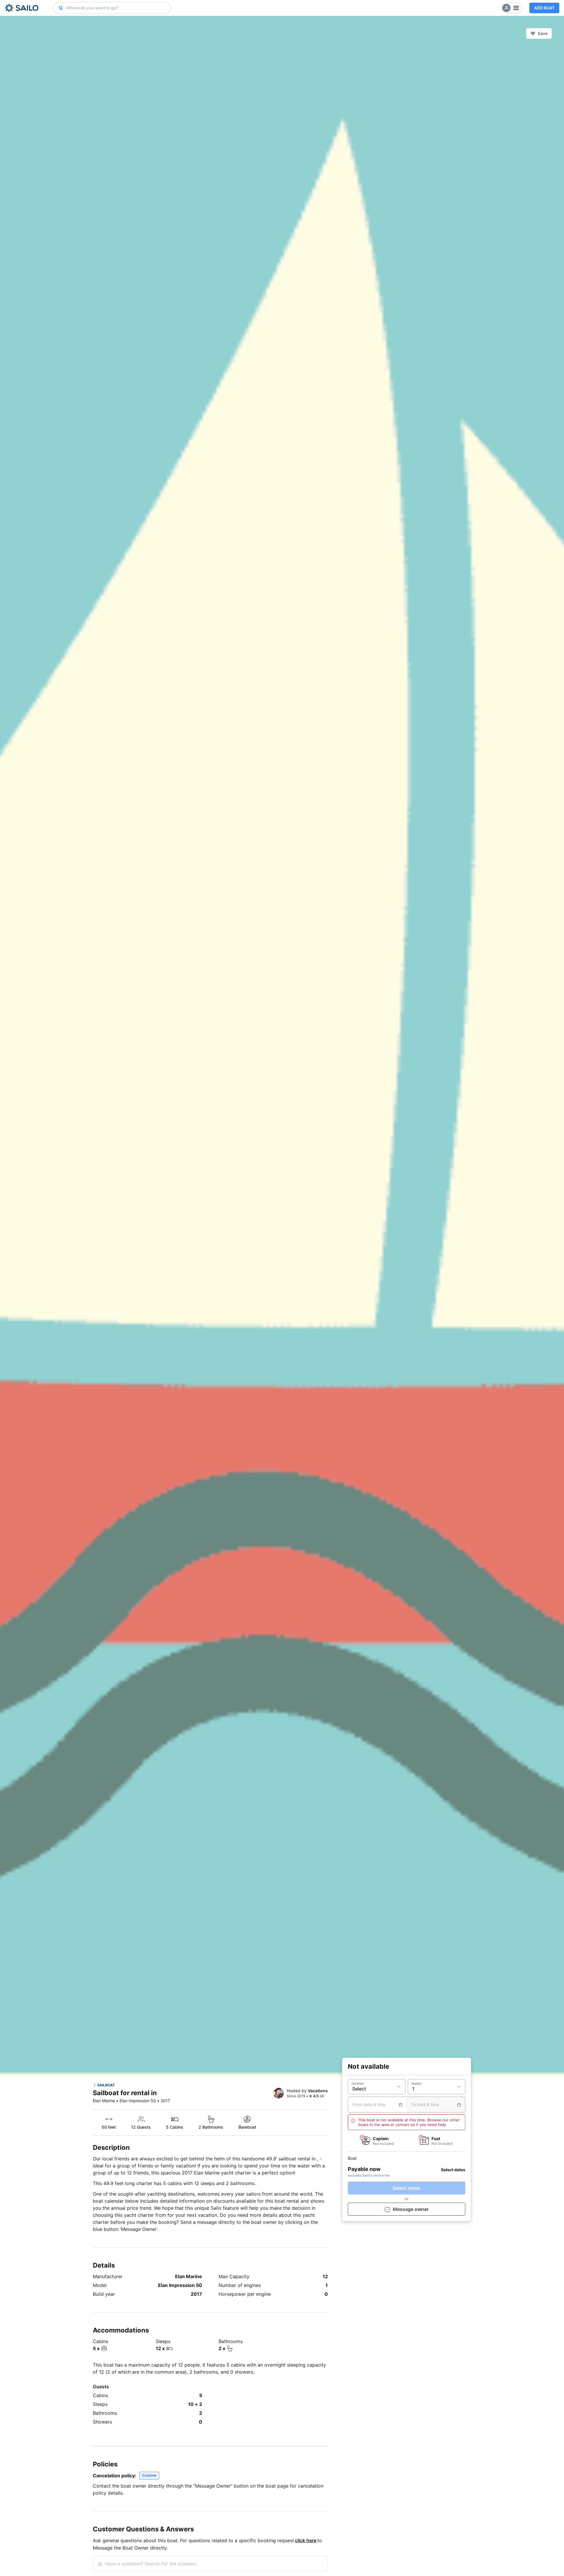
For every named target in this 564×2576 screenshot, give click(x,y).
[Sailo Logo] (22, 8)
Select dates (407, 2188)
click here (306, 2540)
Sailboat (106, 2085)
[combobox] (117, 8)
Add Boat (544, 8)
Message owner (411, 2209)
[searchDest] (58, 8)
